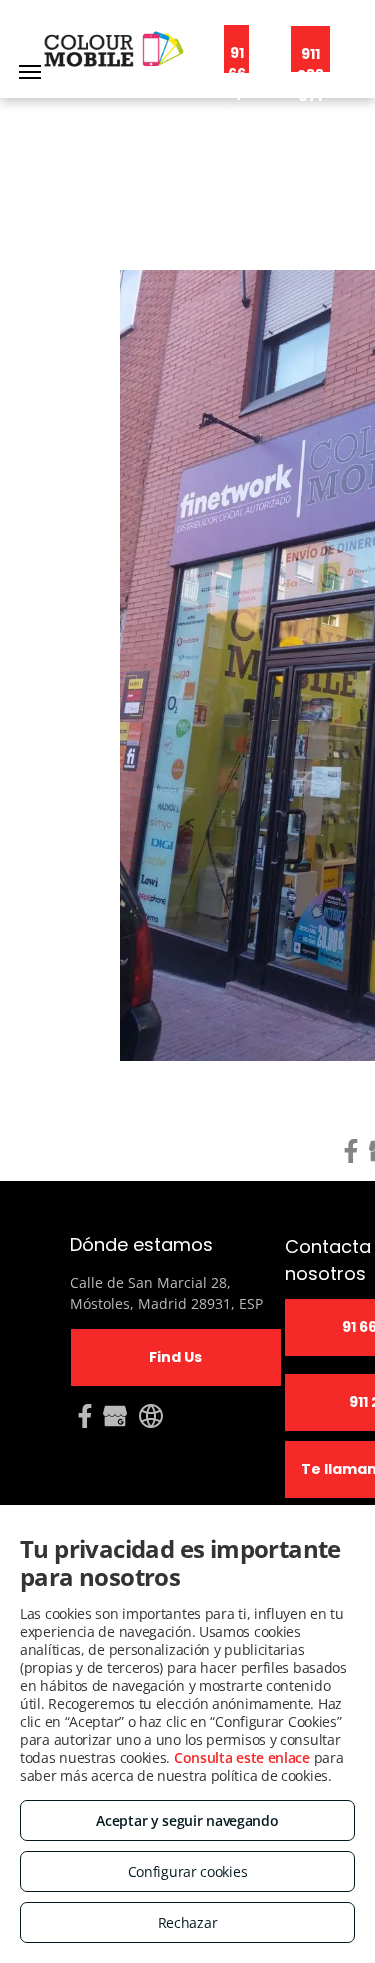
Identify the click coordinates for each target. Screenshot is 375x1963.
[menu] (30, 72)
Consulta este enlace (242, 1757)
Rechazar (188, 1922)
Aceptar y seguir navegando (187, 1820)
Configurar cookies (188, 1871)
